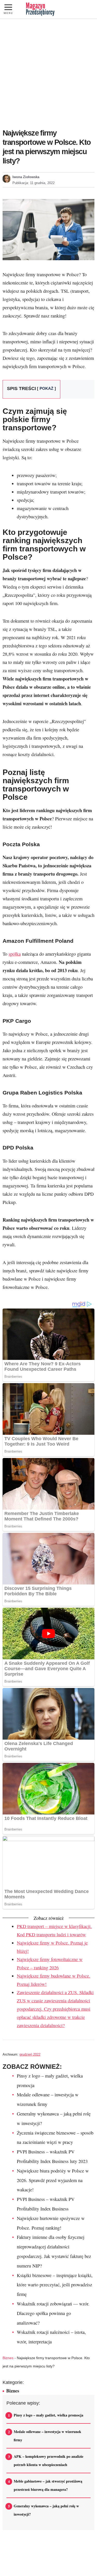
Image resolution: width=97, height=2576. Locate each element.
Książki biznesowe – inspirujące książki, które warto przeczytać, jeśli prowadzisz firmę (55, 2285)
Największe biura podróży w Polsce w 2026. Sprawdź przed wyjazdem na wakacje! (53, 2180)
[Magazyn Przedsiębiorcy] (40, 9)
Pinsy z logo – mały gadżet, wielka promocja (48, 2415)
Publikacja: (33, 183)
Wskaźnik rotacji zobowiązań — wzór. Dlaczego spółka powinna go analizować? (53, 2313)
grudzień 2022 (30, 2054)
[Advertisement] (48, 74)
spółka (15, 954)
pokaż (46, 389)
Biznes (8, 2358)
